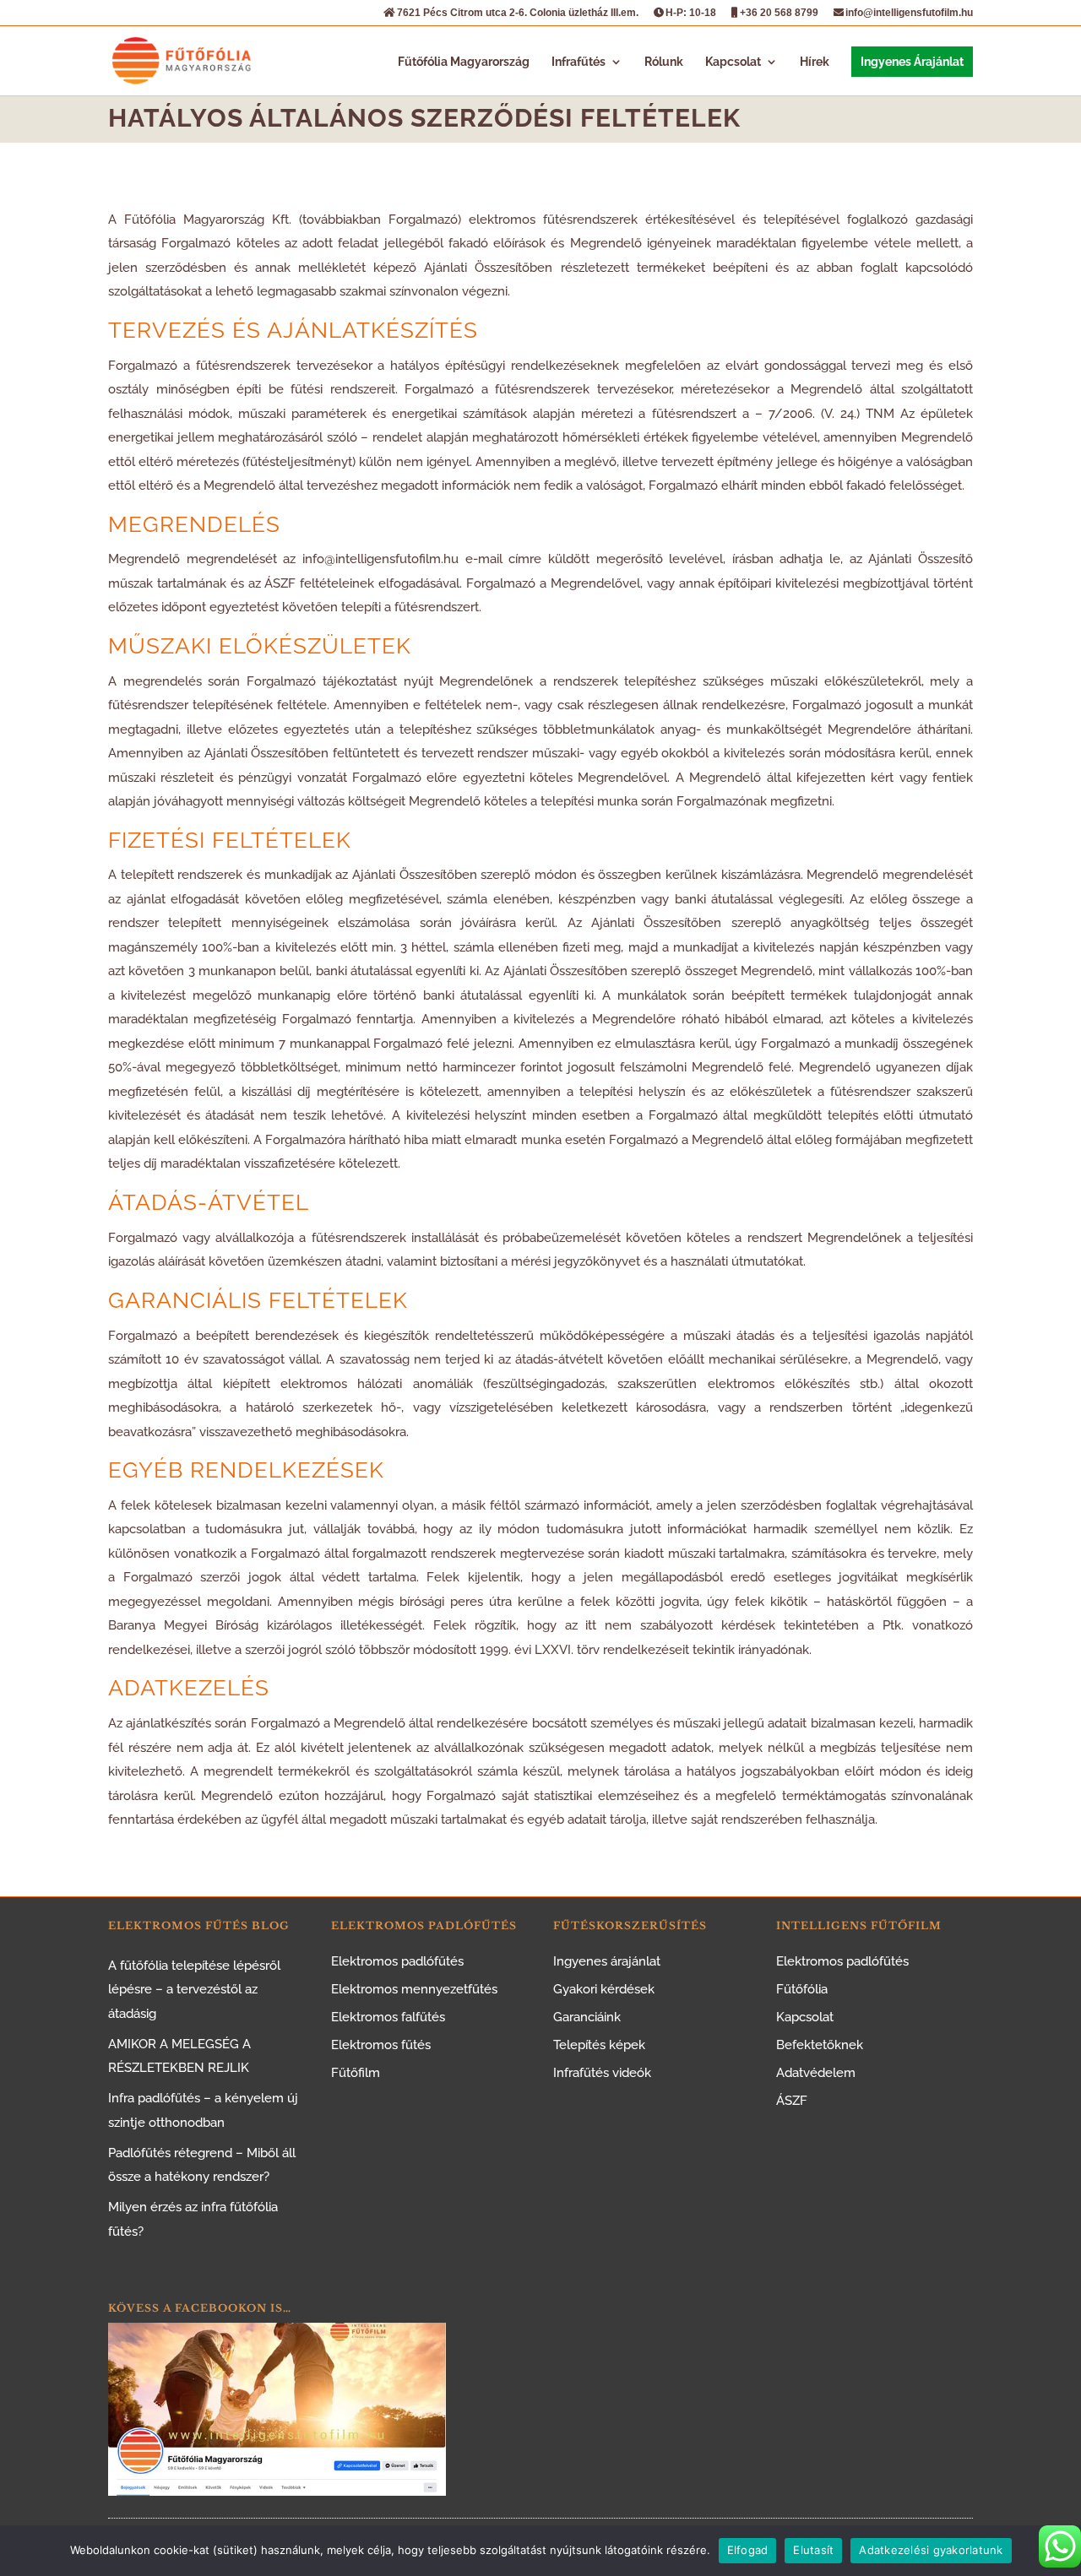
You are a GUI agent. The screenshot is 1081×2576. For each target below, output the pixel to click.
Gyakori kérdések (604, 1989)
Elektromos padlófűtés (397, 1961)
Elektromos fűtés (381, 2045)
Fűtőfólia (802, 1989)
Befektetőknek (820, 2045)
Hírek (815, 62)
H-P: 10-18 (691, 13)
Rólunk (664, 62)
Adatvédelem (816, 2073)
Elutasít (813, 2550)
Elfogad (748, 2550)
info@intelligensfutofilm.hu (909, 13)
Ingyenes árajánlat (607, 1961)
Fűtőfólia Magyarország (464, 62)
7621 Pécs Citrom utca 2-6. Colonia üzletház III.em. (518, 13)
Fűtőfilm (356, 2073)
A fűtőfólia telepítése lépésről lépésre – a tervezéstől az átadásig (194, 1990)
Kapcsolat (733, 62)
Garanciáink (587, 2017)
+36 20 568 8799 (779, 13)
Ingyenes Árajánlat (912, 62)
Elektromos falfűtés (388, 2017)
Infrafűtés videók (602, 2073)
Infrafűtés (579, 62)
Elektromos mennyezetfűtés (414, 1989)
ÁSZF (792, 2101)
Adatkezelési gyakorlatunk (931, 2550)
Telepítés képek (599, 2045)
